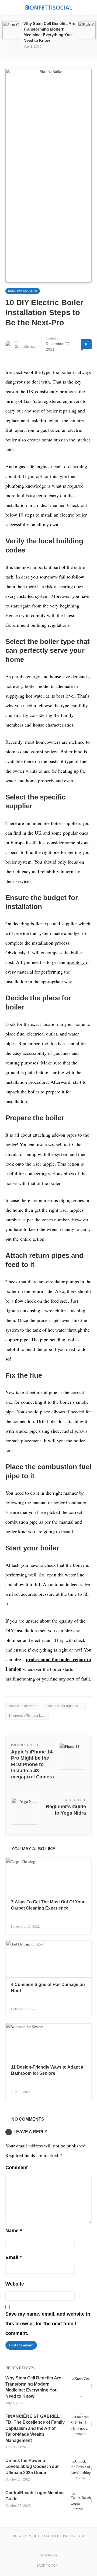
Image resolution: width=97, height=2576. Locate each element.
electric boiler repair (23, 1706)
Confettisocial (26, 347)
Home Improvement (23, 291)
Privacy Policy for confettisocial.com (48, 2536)
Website (15, 2284)
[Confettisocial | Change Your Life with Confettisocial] (48, 7)
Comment (17, 2168)
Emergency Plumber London (28, 1716)
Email (13, 2257)
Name (14, 2231)
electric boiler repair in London (66, 1706)
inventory (76, 962)
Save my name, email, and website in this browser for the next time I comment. (48, 2324)
